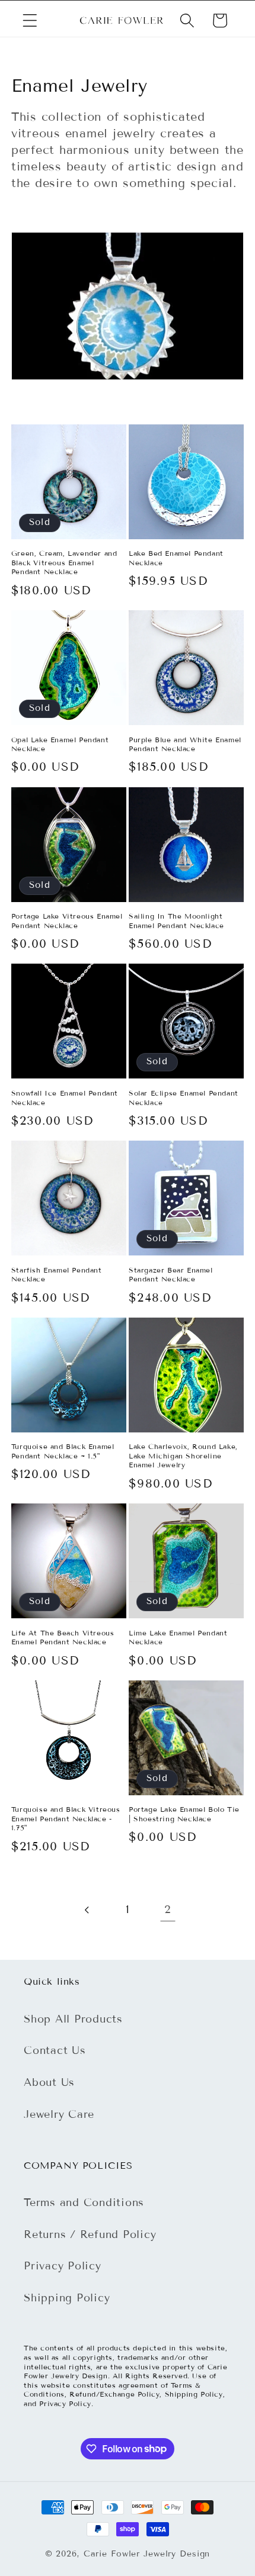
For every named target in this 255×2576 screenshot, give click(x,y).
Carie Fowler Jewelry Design (147, 2554)
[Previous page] (87, 1910)
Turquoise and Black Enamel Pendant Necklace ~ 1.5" (63, 1451)
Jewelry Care (59, 2114)
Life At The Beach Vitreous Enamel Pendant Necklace (63, 1638)
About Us (49, 2082)
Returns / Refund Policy (90, 2234)
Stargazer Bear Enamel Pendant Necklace (171, 1275)
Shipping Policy (67, 2298)
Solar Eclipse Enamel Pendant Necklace (184, 1098)
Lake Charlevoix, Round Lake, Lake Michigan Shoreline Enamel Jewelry (183, 1456)
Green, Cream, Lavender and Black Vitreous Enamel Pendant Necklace (64, 562)
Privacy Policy (63, 2266)
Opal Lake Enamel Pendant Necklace (60, 744)
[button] (30, 20)
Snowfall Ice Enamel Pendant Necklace (65, 1098)
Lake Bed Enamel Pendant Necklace (176, 558)
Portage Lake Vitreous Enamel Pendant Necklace (67, 921)
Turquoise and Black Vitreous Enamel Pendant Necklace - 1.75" (66, 1818)
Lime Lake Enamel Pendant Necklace (178, 1638)
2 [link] (168, 1909)
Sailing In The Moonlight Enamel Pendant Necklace (176, 921)
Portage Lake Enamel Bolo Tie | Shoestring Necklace (184, 1814)
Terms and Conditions (84, 2203)
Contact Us (55, 2050)
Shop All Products (73, 2019)
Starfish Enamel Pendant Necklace (57, 1275)
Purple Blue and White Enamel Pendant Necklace (185, 744)
